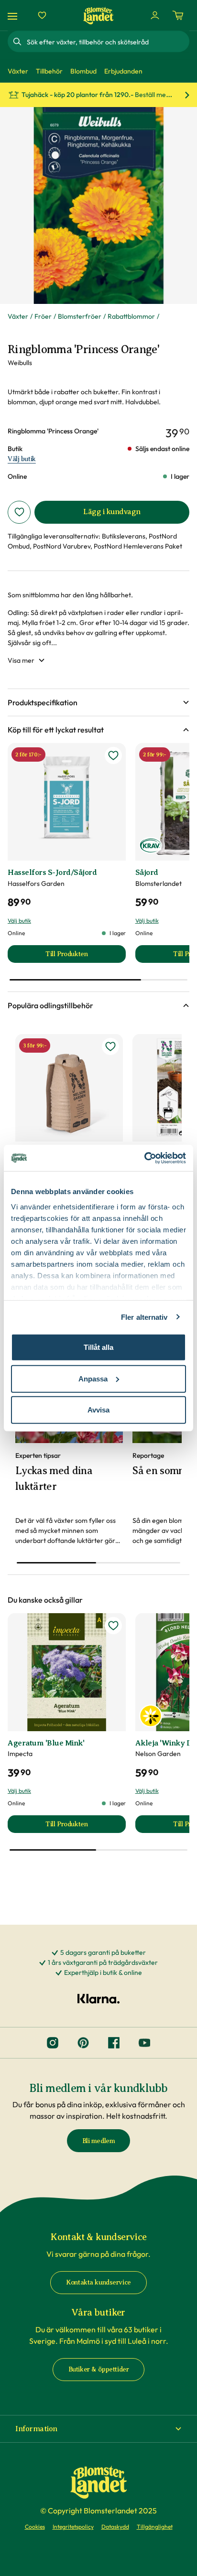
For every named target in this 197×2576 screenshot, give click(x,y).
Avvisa (98, 1410)
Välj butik (22, 459)
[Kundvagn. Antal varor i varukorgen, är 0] (178, 15)
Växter (18, 316)
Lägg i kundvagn (112, 512)
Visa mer (21, 660)
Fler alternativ (144, 1317)
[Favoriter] (42, 15)
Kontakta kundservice (98, 2282)
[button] (98, 702)
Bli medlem (99, 2141)
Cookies (35, 2527)
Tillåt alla (98, 1347)
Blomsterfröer (80, 316)
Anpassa (93, 1378)
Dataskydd (115, 2527)
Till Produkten (85, 956)
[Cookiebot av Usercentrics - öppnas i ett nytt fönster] (144, 1158)
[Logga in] (155, 15)
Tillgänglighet (155, 2527)
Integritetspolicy (73, 2527)
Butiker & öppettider (99, 2369)
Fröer (43, 316)
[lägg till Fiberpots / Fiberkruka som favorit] (110, 1046)
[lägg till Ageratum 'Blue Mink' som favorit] (113, 1626)
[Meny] (14, 16)
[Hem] (98, 16)
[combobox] (107, 42)
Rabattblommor (131, 316)
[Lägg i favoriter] (19, 512)
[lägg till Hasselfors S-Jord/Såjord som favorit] (113, 755)
